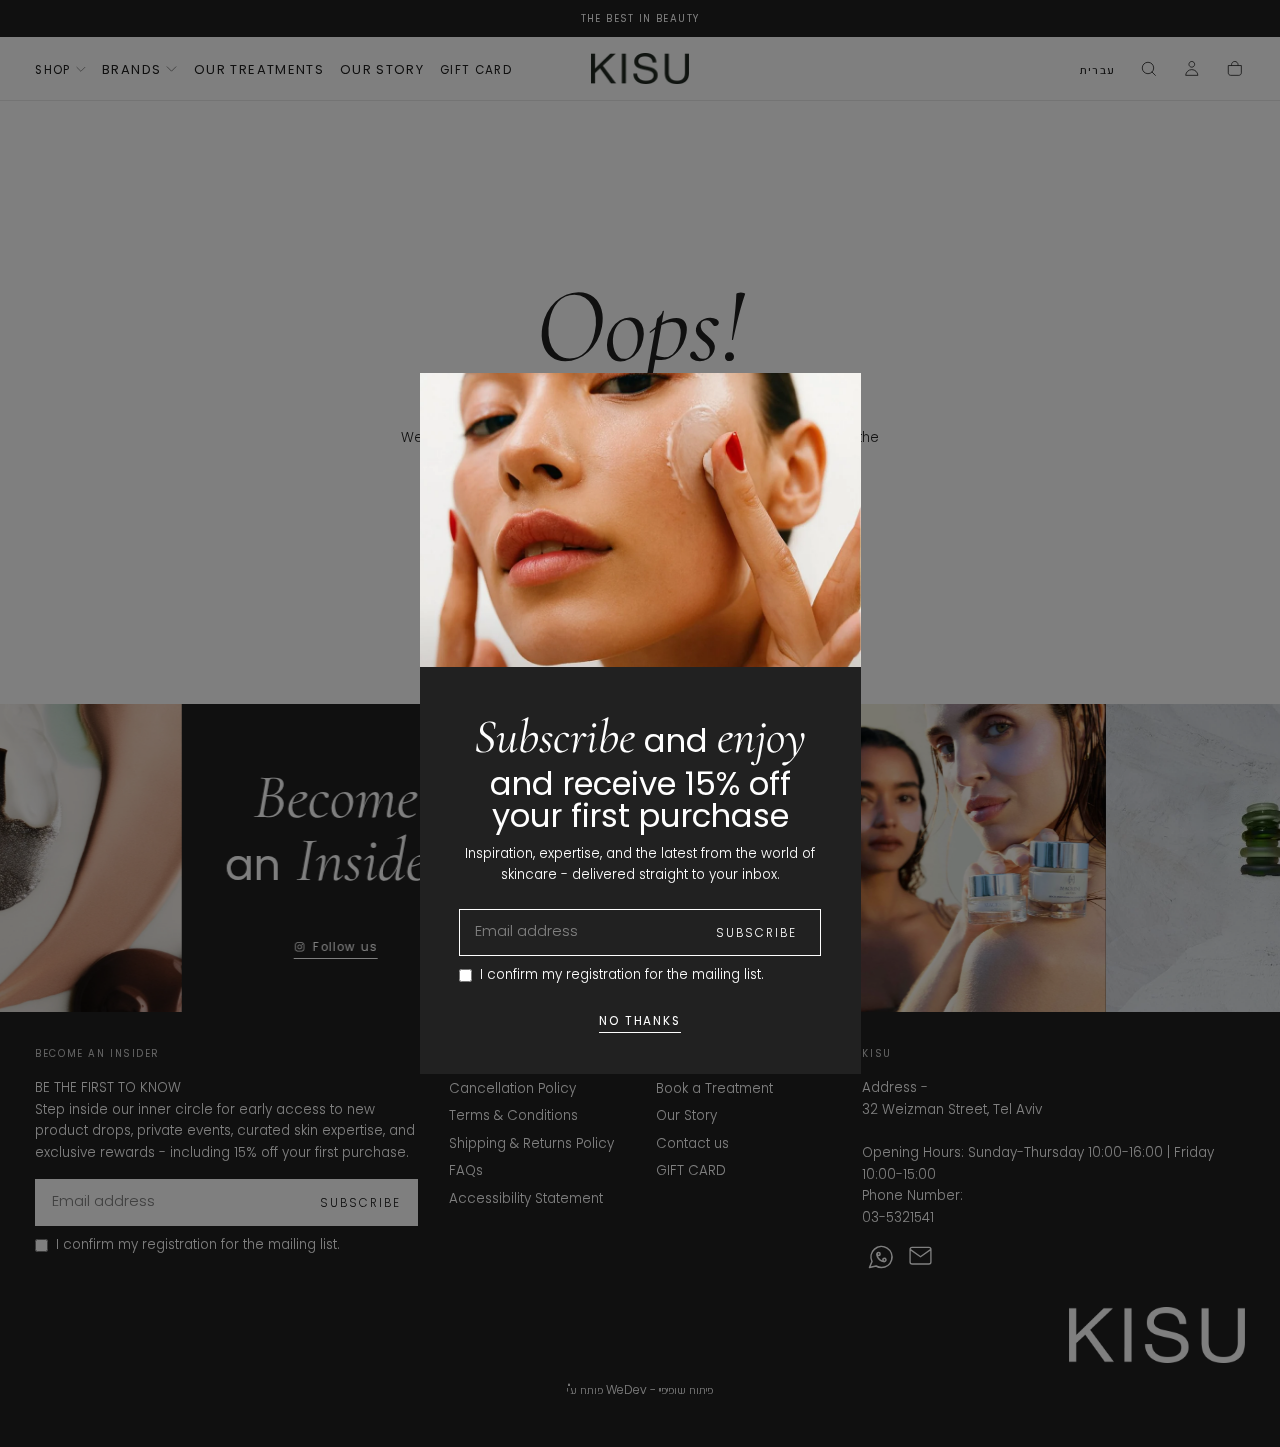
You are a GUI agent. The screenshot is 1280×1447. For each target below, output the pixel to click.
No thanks (640, 1021)
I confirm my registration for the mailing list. (622, 974)
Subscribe (756, 933)
